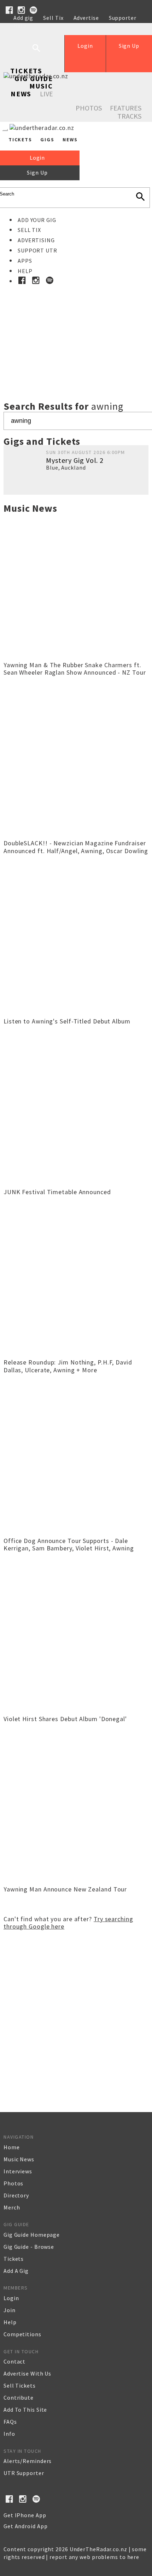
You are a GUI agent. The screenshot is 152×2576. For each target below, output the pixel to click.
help (10, 2322)
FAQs (10, 2422)
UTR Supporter (24, 2473)
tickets (14, 2259)
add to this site (25, 2410)
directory (16, 2195)
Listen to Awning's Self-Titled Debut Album (67, 1021)
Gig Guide (34, 78)
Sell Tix (53, 18)
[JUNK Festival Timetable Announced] (76, 1182)
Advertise (86, 18)
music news (19, 2159)
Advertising (36, 240)
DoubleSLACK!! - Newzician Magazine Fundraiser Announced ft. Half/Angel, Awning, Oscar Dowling (76, 847)
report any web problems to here (94, 2557)
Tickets (26, 71)
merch (12, 2207)
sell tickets (20, 2385)
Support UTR (37, 250)
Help (20, 25)
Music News (32, 90)
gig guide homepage (32, 2235)
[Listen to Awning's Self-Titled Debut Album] (76, 1012)
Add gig (23, 18)
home (12, 2147)
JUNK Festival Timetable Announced (57, 1192)
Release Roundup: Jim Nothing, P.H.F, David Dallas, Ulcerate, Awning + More (68, 1366)
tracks (129, 116)
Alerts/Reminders (28, 2461)
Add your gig (37, 220)
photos (13, 2183)
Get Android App (26, 2526)
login (11, 2298)
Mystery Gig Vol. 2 (75, 460)
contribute (19, 2398)
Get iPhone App (25, 2515)
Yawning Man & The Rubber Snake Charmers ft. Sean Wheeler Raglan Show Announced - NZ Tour (75, 669)
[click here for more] (76, 327)
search (42, 53)
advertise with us (27, 2373)
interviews (18, 2171)
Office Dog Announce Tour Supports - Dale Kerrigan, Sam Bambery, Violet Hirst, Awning (69, 1545)
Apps (25, 261)
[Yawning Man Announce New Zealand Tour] (76, 1880)
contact (14, 2361)
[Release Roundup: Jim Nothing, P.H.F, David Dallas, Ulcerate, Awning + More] (76, 1353)
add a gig (16, 2271)
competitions (22, 2334)
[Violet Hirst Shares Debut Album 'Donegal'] (76, 1709)
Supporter (123, 18)
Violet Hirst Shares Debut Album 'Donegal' (65, 1719)
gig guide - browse (29, 2247)
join (10, 2310)
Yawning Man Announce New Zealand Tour (65, 1889)
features (126, 108)
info (9, 2434)
